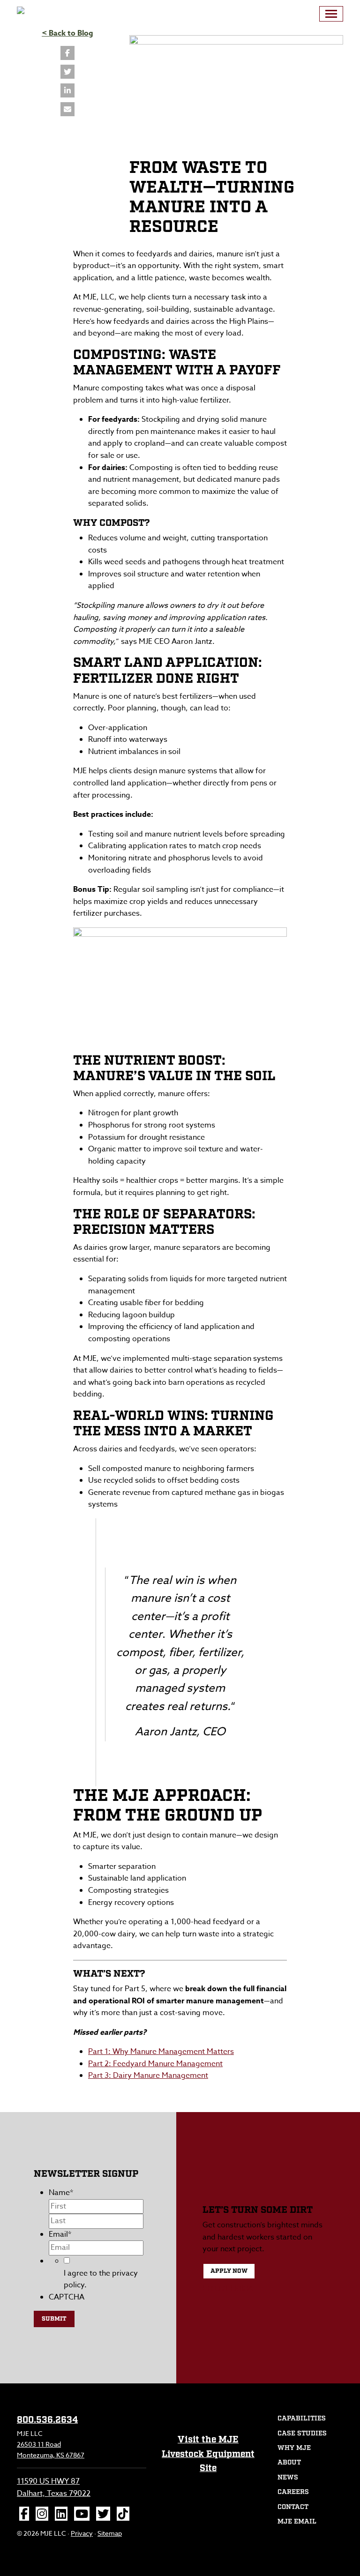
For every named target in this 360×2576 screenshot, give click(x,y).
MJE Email (297, 2522)
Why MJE (294, 2448)
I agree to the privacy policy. (101, 2279)
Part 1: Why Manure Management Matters (161, 2052)
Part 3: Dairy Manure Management (148, 2076)
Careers (293, 2492)
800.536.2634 (228, 2289)
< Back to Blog (67, 33)
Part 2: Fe (105, 2064)
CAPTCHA (67, 2297)
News (288, 2478)
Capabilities (302, 2419)
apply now (229, 2271)
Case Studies (302, 2434)
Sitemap (110, 2533)
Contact (293, 2507)
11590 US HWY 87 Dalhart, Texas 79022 (54, 2487)
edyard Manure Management (172, 2064)
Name (61, 2193)
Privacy (82, 2533)
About (289, 2463)
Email (60, 2234)
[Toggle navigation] (331, 14)
